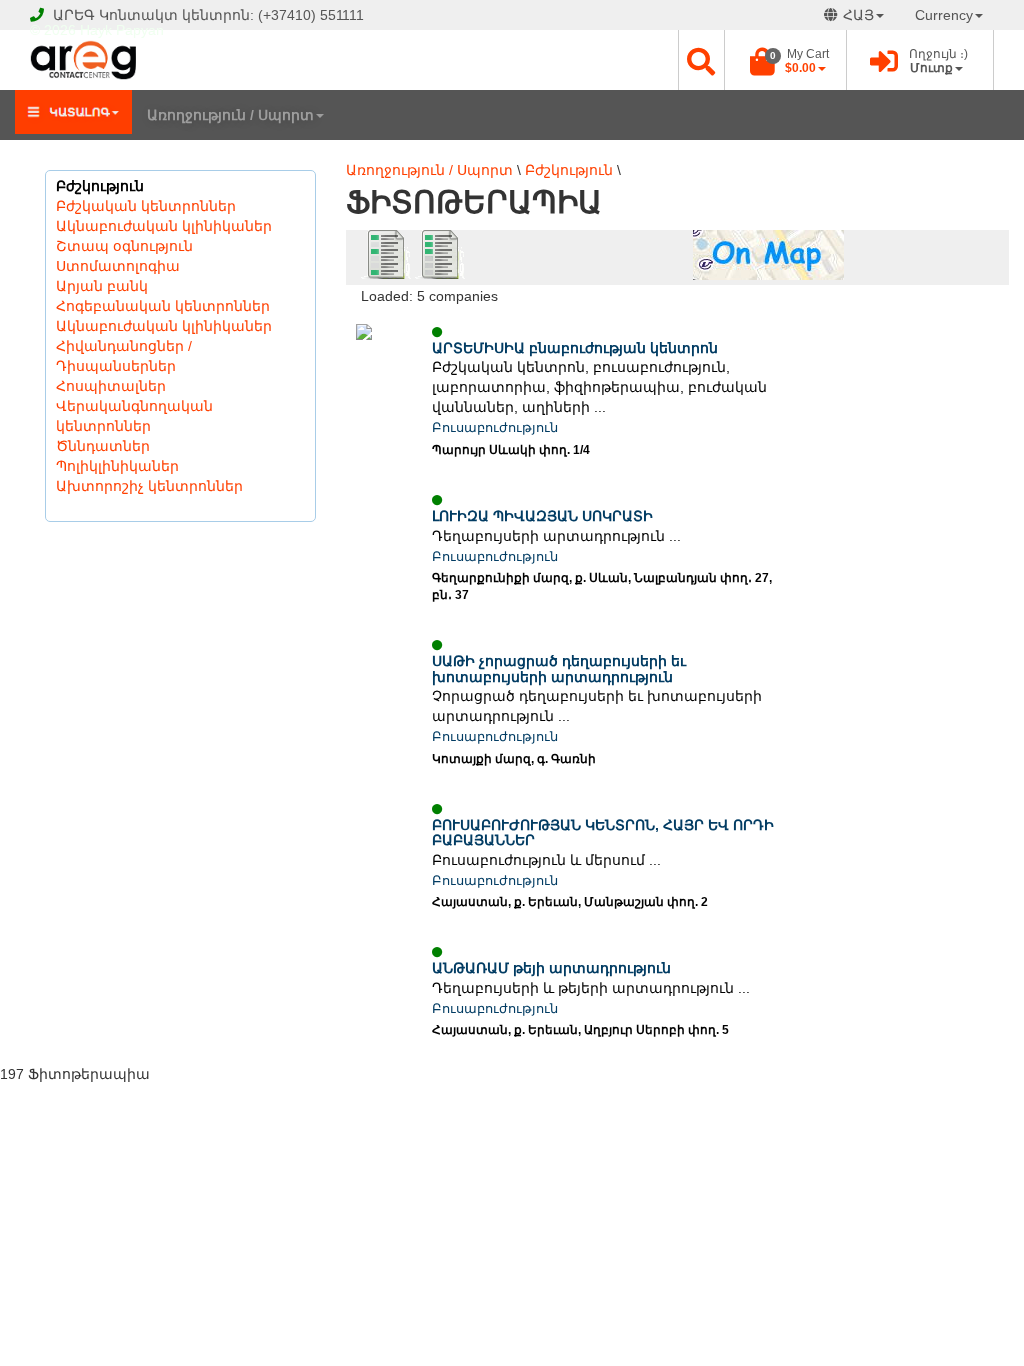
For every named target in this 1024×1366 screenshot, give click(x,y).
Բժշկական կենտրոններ (146, 206)
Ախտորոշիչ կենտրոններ (149, 486)
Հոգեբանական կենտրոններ (163, 306)
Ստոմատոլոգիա (118, 266)
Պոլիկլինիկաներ (117, 466)
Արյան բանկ (102, 286)
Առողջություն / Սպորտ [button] (230, 115)
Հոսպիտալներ (111, 386)
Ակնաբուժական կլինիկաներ (164, 226)
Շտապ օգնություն (124, 246)
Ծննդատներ (103, 446)
